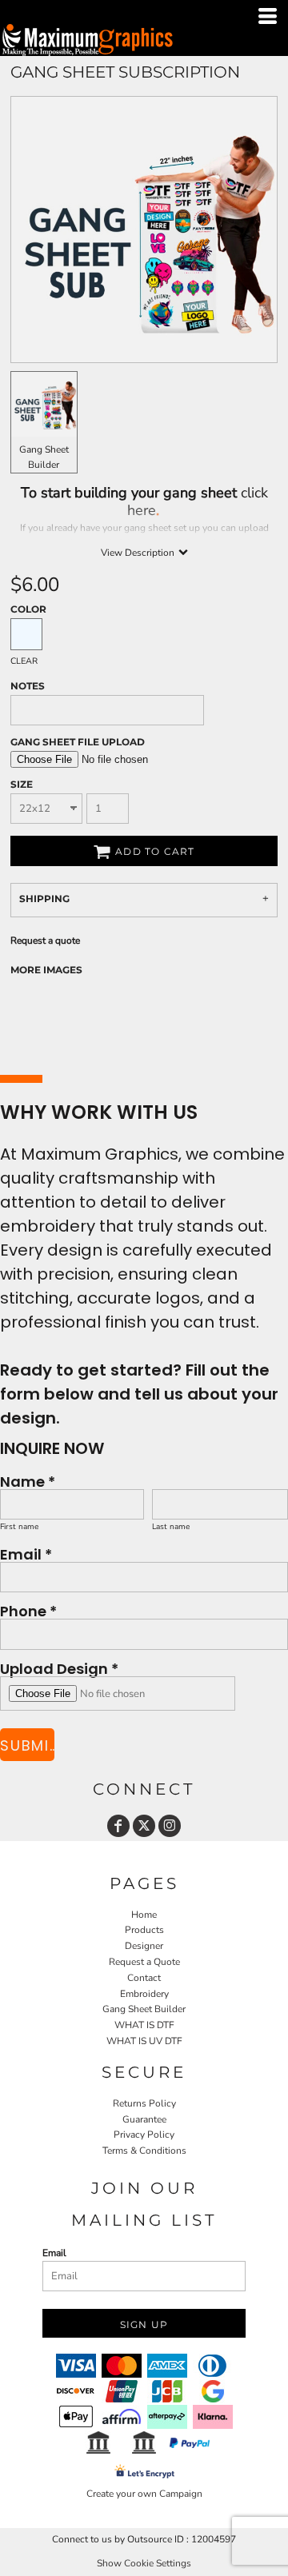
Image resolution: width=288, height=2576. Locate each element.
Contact (144, 1978)
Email (54, 2253)
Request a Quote (144, 1962)
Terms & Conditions (144, 2151)
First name (19, 1527)
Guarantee (144, 2119)
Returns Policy (144, 2103)
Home (144, 1915)
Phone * (28, 1610)
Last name (171, 1527)
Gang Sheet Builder (144, 2009)
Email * (26, 1554)
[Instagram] (170, 1826)
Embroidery (144, 1994)
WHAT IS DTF (144, 2025)
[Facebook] (118, 1826)
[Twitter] (144, 1826)
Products (144, 1930)
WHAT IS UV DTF (144, 2041)
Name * (28, 1481)
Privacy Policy (144, 2135)
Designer (144, 1946)
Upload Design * (59, 1668)
